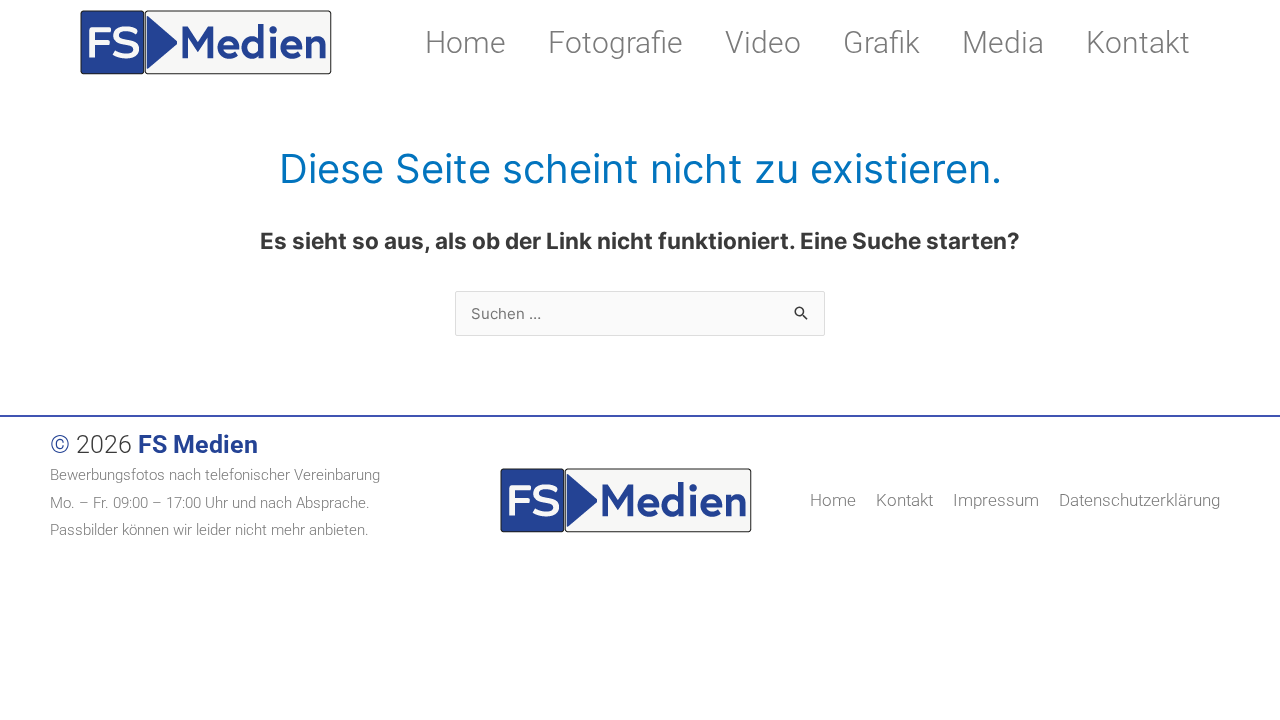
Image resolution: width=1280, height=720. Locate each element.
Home (465, 42)
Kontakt (1138, 42)
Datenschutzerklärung (1139, 500)
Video (763, 42)
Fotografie (615, 42)
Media (1003, 42)
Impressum (996, 500)
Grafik (881, 42)
